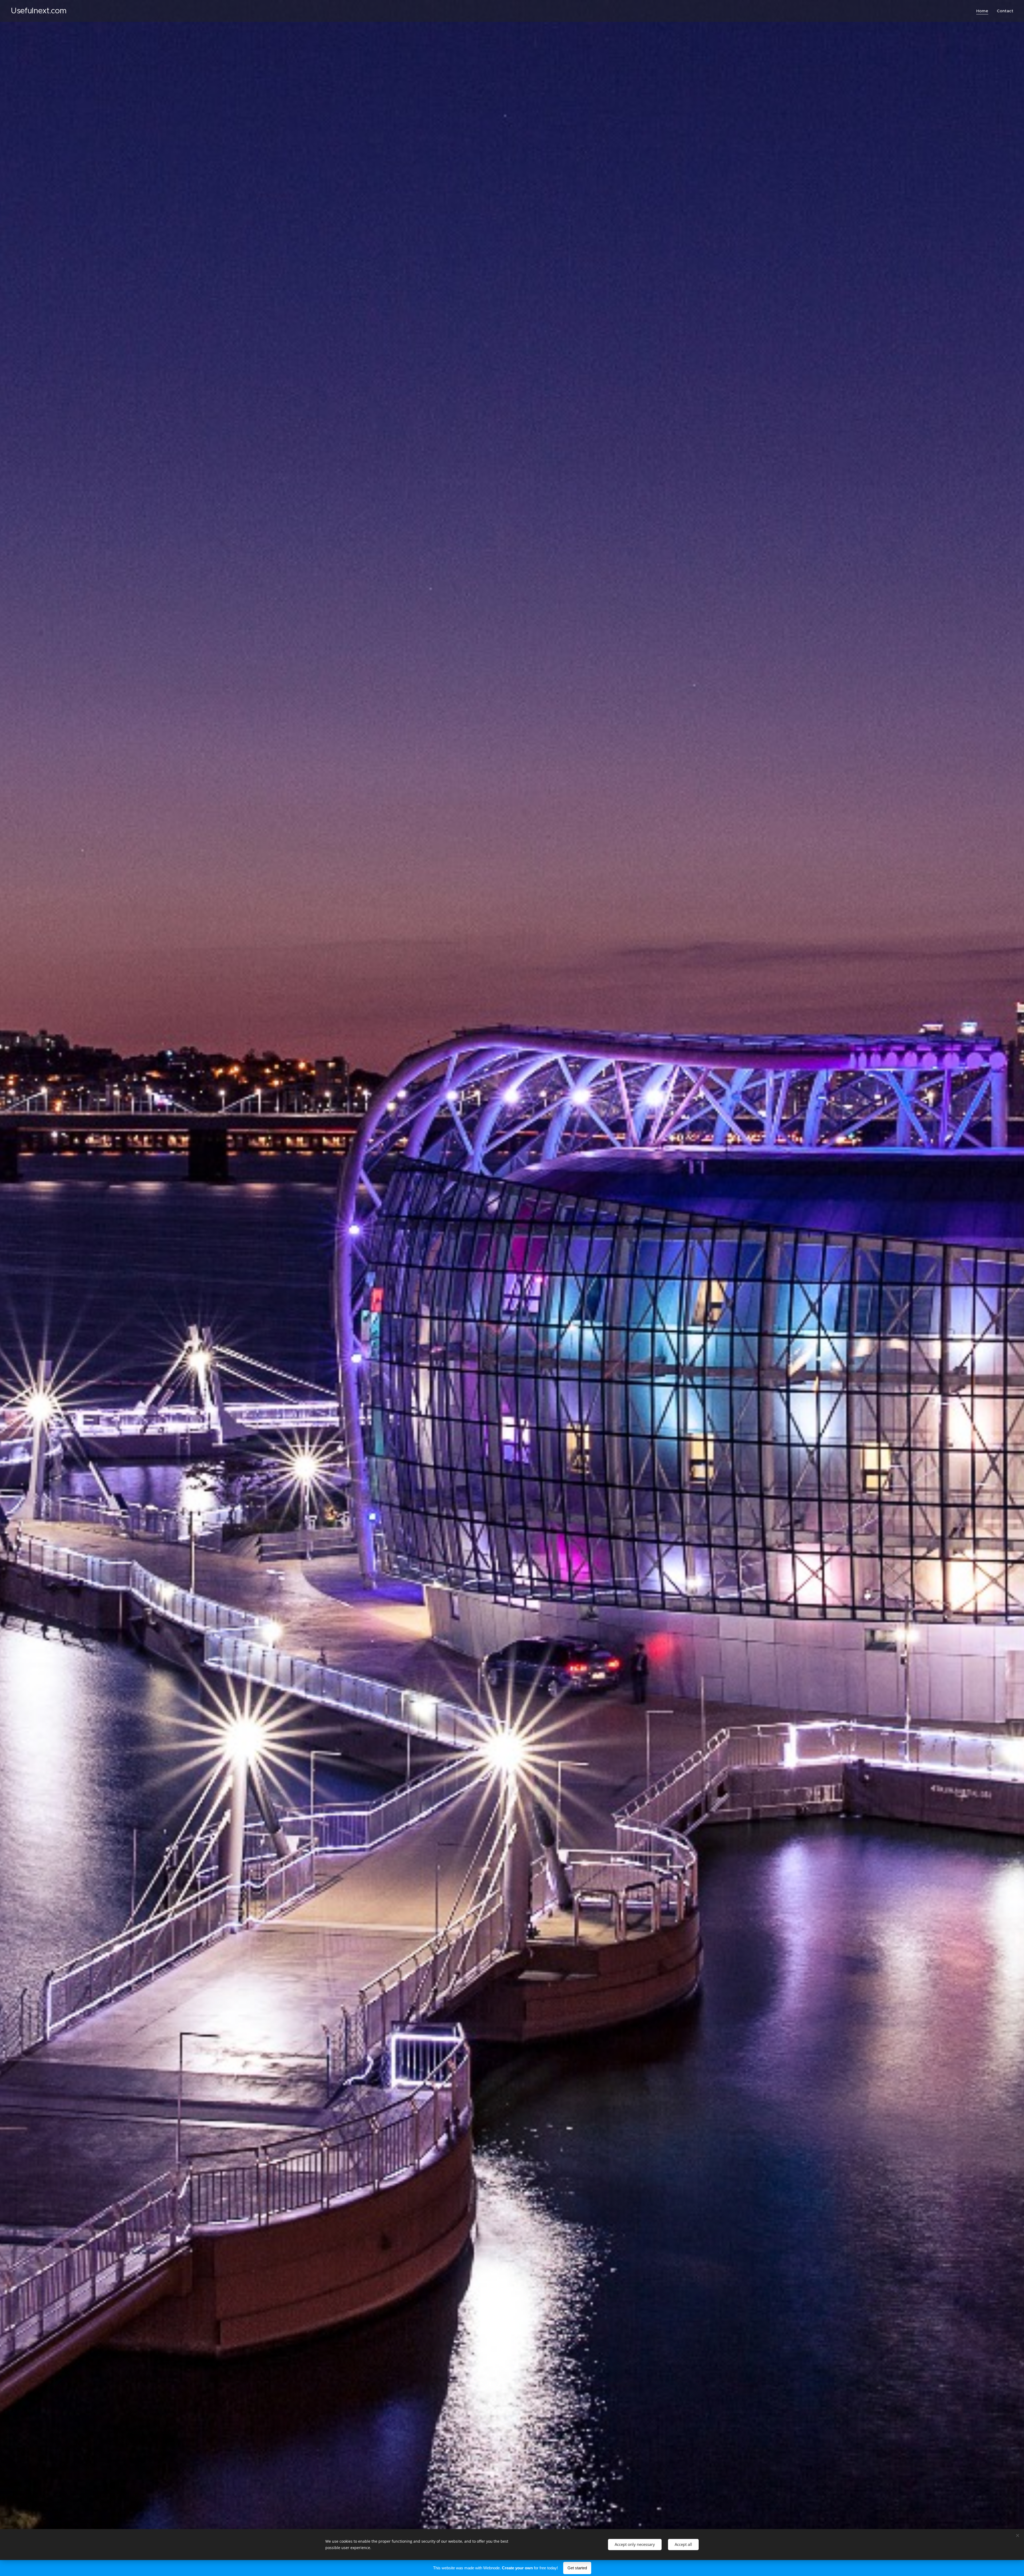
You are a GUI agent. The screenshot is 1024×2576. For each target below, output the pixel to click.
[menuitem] (984, 11)
